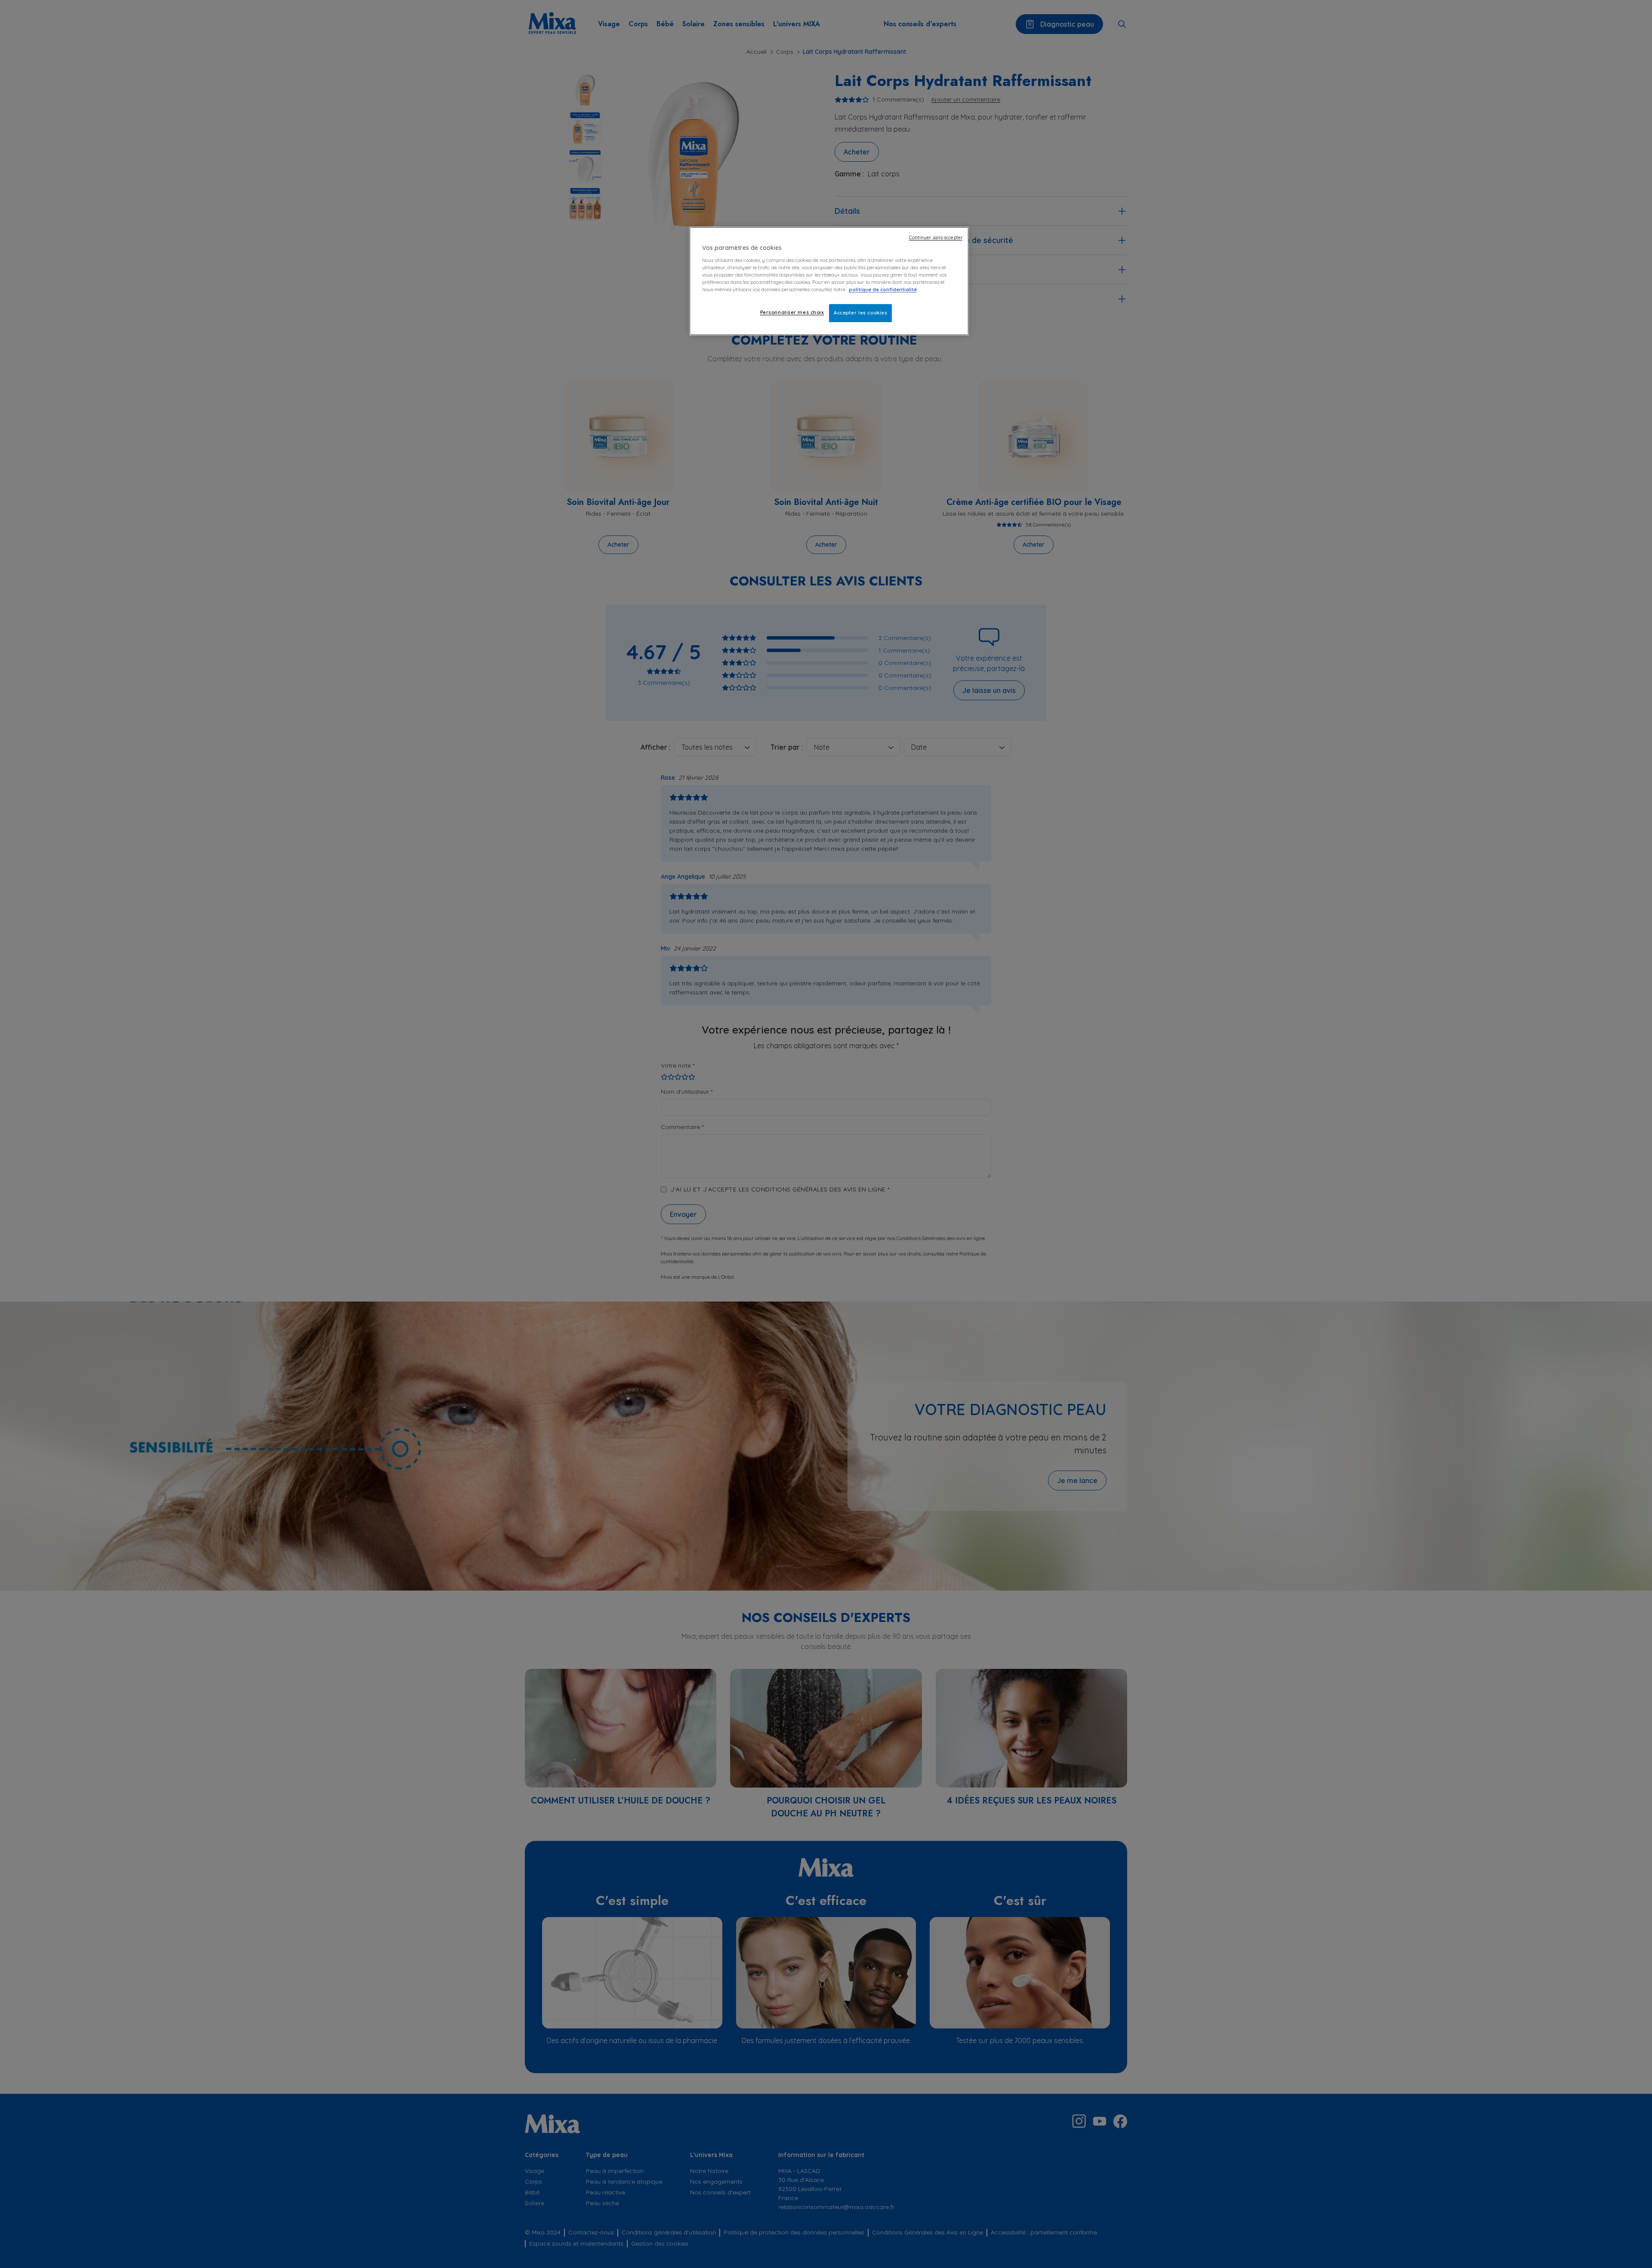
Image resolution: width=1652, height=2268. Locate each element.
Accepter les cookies (860, 313)
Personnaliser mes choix (792, 312)
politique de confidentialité (883, 289)
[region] (829, 281)
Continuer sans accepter (936, 237)
